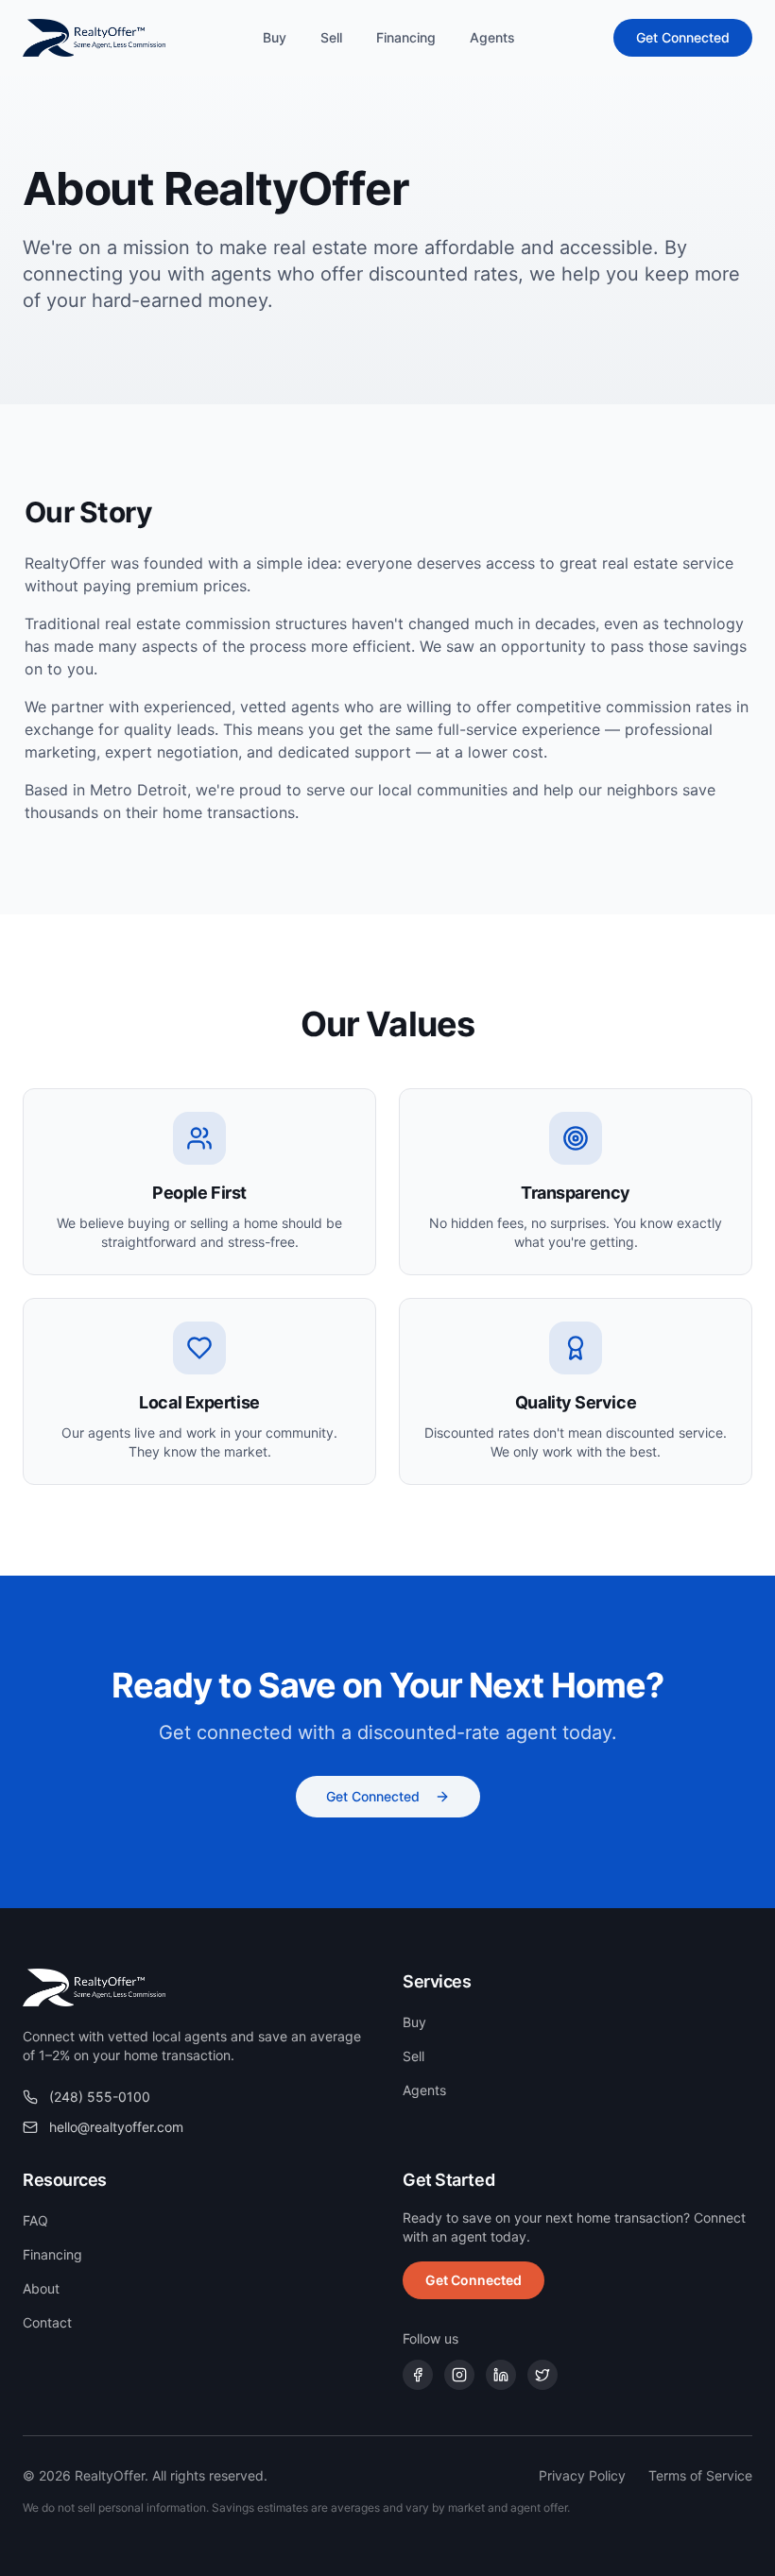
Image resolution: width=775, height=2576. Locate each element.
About (41, 2288)
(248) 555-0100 (100, 2097)
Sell (331, 37)
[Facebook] (418, 2375)
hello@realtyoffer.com (116, 2127)
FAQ (35, 2220)
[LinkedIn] (501, 2375)
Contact (47, 2322)
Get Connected (683, 37)
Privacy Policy (582, 2475)
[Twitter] (542, 2375)
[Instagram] (459, 2375)
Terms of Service (700, 2475)
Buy (275, 37)
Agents (492, 37)
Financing (406, 37)
